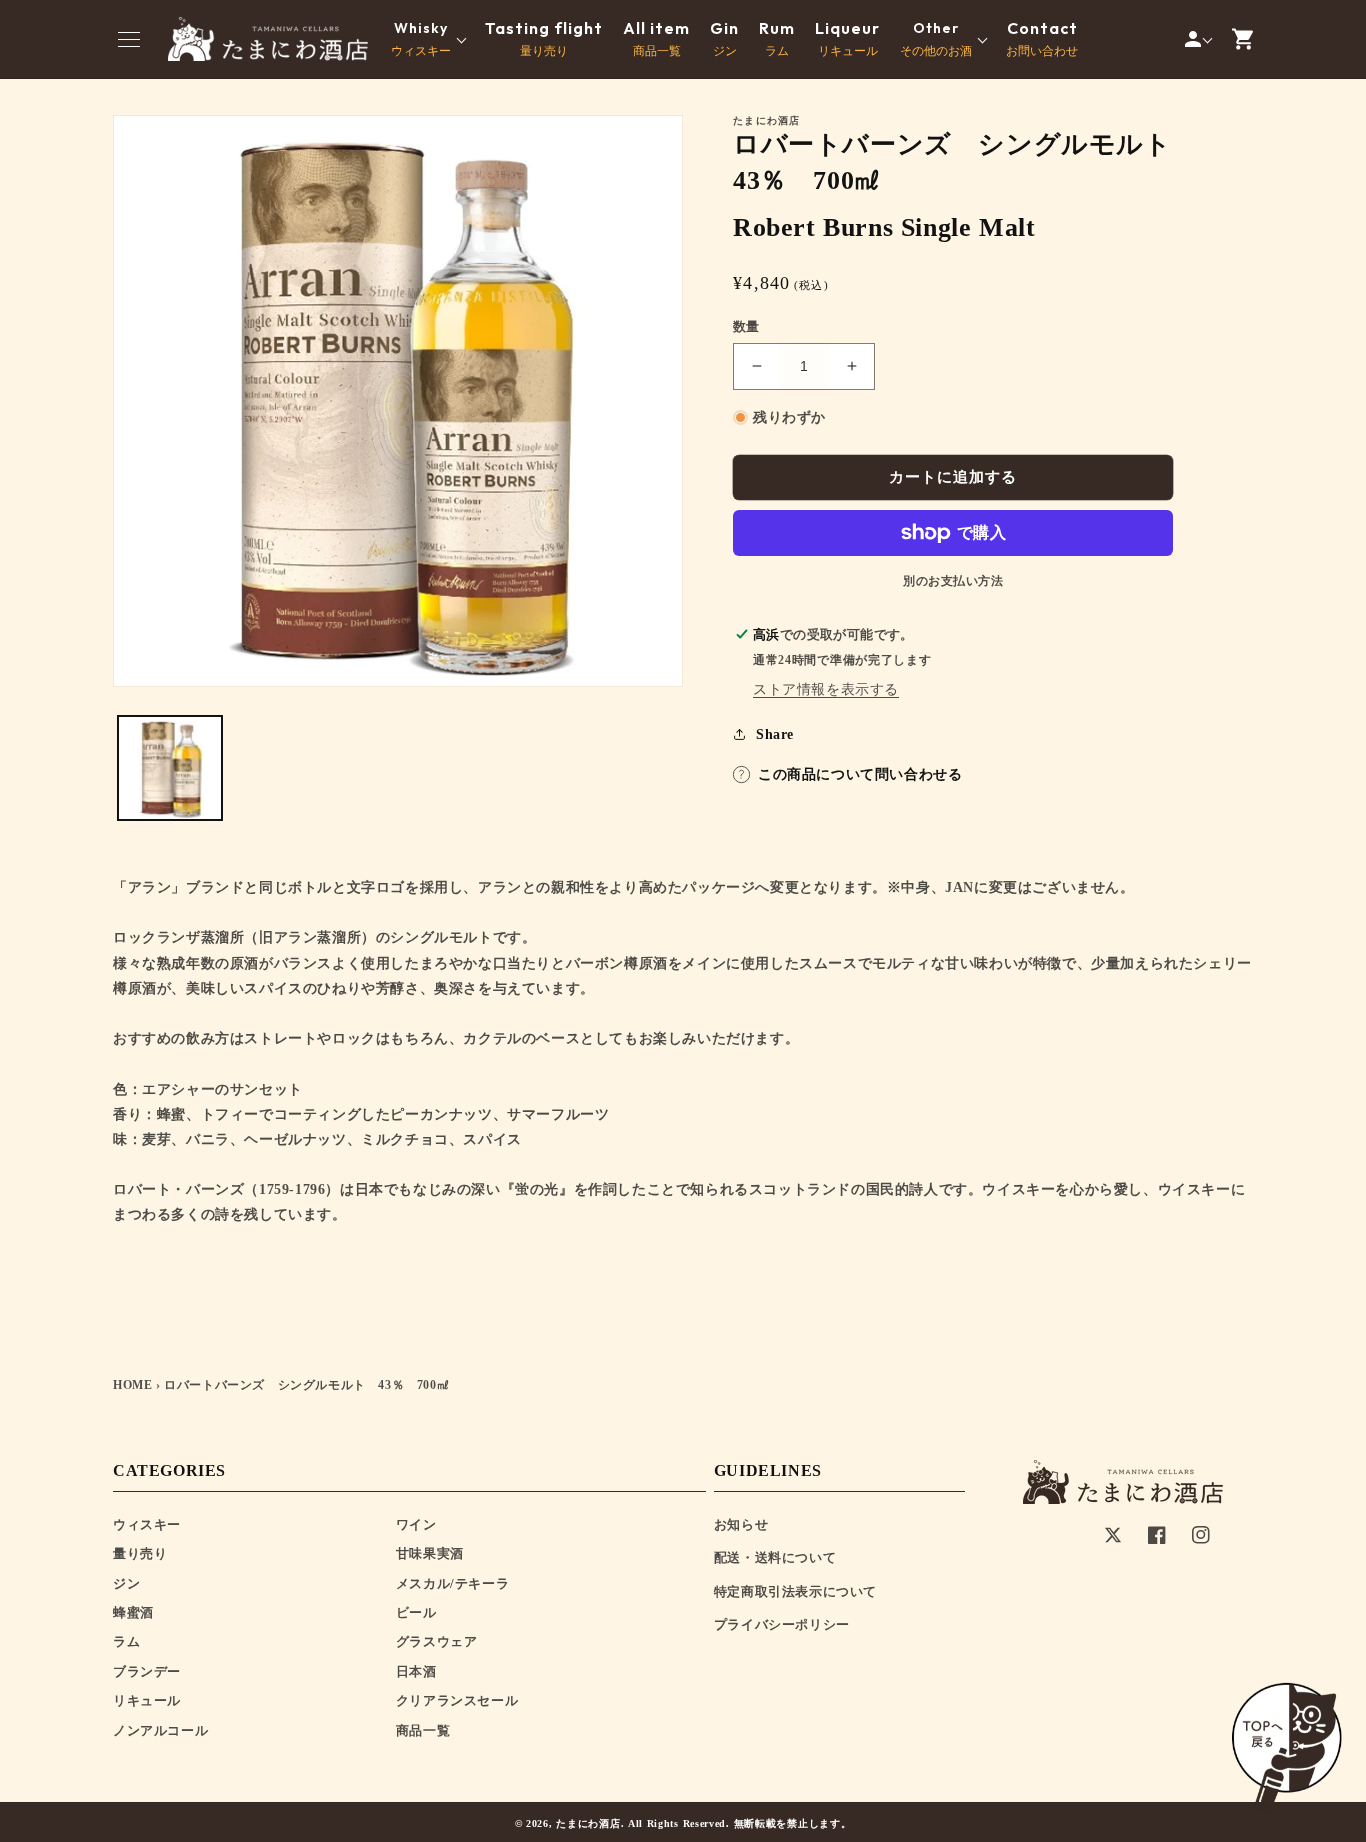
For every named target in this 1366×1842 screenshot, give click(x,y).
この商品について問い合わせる (860, 774)
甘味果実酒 (430, 1553)
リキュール (847, 39)
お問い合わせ (1042, 39)
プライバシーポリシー (782, 1624)
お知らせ (741, 1524)
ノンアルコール (160, 1730)
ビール (416, 1612)
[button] (129, 39)
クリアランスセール (457, 1700)
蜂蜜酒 (133, 1612)
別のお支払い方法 (953, 581)
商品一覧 (656, 39)
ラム (777, 39)
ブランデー (147, 1671)
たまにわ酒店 (588, 1823)
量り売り (544, 39)
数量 (746, 326)
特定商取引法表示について (795, 1591)
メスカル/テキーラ (452, 1583)
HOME (132, 1385)
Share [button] (775, 734)
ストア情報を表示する (826, 689)
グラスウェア (437, 1641)
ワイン (416, 1524)
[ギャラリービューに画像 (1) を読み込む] (170, 768)
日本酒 (416, 1671)
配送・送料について (775, 1557)
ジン (724, 39)
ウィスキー (147, 1524)
